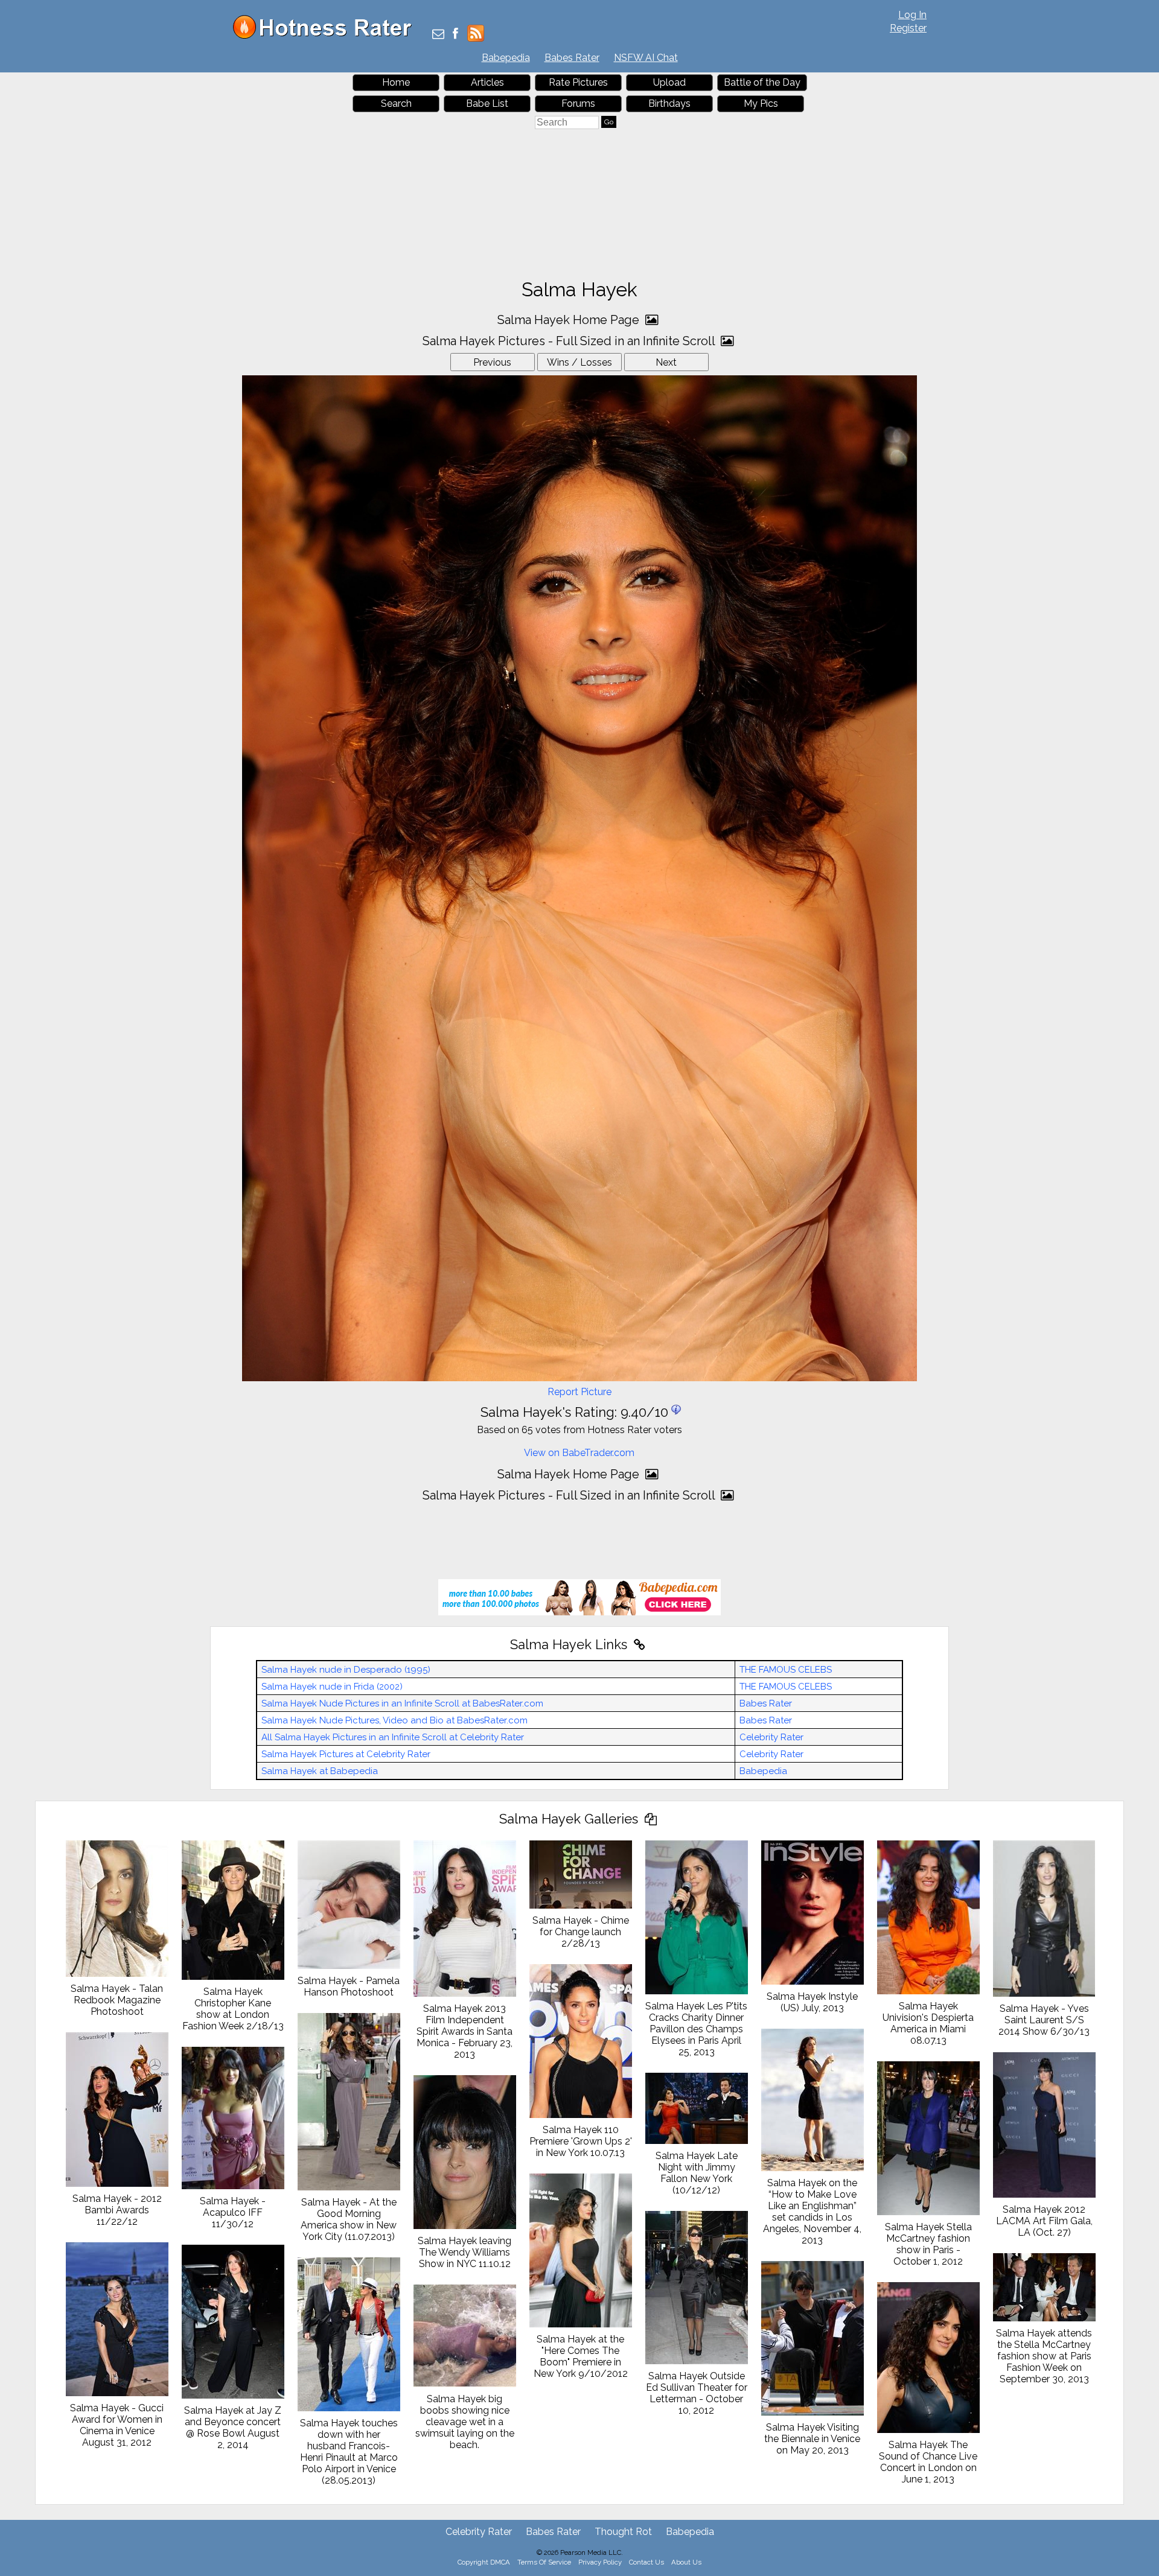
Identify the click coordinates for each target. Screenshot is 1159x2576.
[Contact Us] (438, 35)
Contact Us (647, 2562)
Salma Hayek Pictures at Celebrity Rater (346, 1754)
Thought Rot (623, 2532)
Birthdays (669, 103)
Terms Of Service (544, 2562)
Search (396, 103)
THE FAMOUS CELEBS (786, 1670)
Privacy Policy (600, 2562)
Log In (912, 15)
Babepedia (506, 58)
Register (908, 28)
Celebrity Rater (771, 1737)
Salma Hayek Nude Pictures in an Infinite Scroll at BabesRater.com (402, 1703)
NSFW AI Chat (646, 58)
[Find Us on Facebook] (455, 35)
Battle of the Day (762, 82)
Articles (487, 82)
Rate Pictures (578, 82)
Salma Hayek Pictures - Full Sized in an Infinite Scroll (570, 341)
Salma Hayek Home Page (570, 320)
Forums (578, 103)
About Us (686, 2562)
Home (396, 82)
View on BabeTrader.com (579, 1453)
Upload (669, 82)
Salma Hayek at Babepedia (320, 1771)
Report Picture (579, 1392)
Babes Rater (572, 58)
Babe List (487, 103)
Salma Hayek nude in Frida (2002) (332, 1687)
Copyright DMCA (484, 2562)
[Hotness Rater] (327, 36)
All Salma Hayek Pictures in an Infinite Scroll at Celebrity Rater (393, 1737)
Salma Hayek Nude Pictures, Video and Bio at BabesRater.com (394, 1720)
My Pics (761, 103)
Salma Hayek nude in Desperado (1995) (346, 1670)
